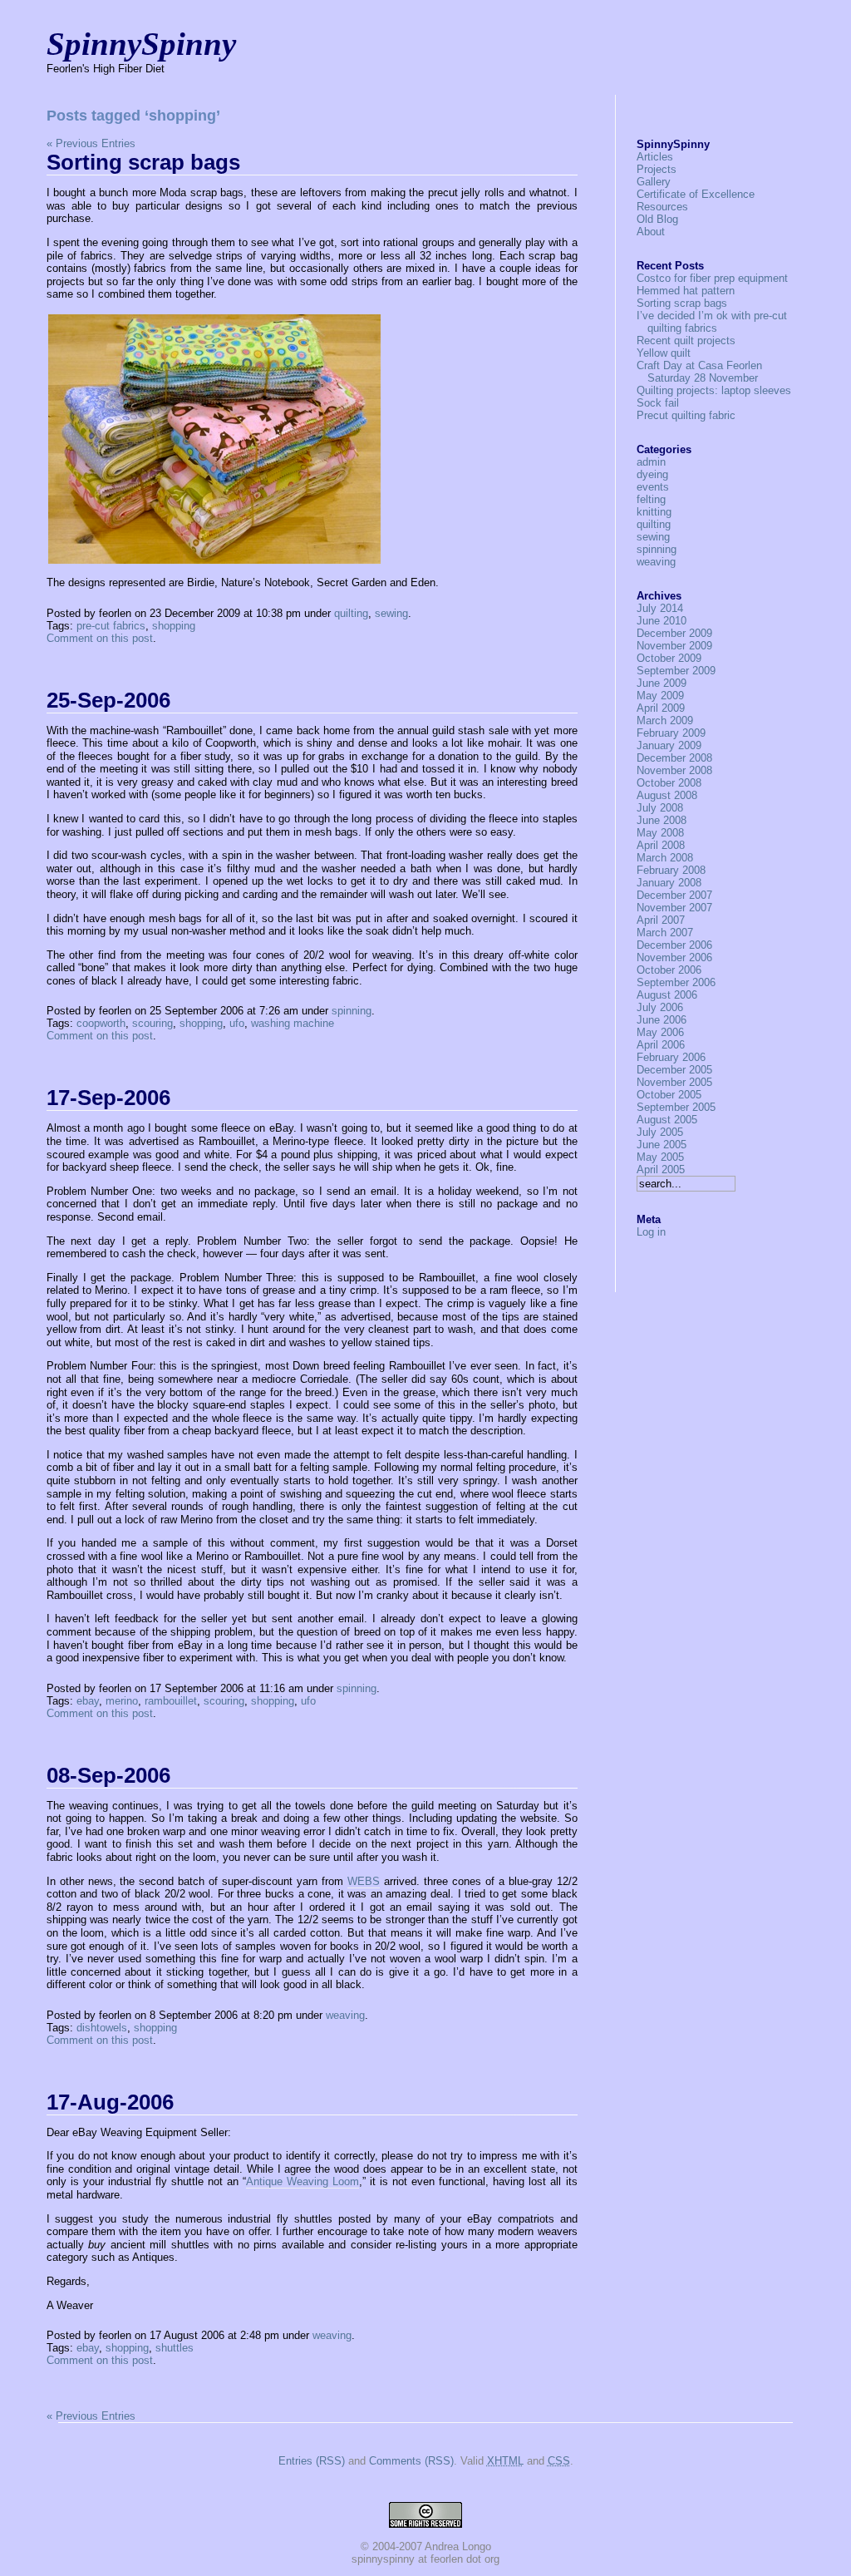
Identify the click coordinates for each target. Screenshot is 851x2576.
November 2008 (674, 770)
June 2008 (662, 820)
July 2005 (660, 1132)
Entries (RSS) (312, 2461)
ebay (88, 1701)
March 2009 (665, 720)
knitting (654, 512)
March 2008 (665, 858)
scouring (152, 1023)
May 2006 (660, 1032)
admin (651, 462)
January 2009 (669, 745)
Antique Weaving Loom (303, 2181)
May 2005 (660, 1157)
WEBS (364, 1881)
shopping (174, 626)
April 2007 (661, 920)
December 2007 (674, 895)
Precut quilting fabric (686, 415)
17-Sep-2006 (108, 1098)
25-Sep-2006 (108, 700)
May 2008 (660, 833)
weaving (345, 2015)
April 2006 (661, 1045)
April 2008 (661, 845)
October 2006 (669, 970)
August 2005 (667, 1120)
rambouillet (171, 1701)
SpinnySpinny (141, 44)
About (651, 232)
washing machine (293, 1023)
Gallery (654, 182)
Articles (655, 157)
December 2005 (674, 1070)
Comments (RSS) (411, 2461)
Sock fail (658, 403)
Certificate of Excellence (696, 194)
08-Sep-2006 (108, 1775)
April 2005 (661, 1170)
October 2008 (669, 783)
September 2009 (676, 671)
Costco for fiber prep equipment (712, 278)
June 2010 (662, 621)
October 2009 (669, 658)
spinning (352, 1011)
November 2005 (674, 1082)
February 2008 (671, 870)
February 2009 (671, 733)
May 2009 (660, 696)
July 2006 (660, 1007)
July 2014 (660, 608)
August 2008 (667, 795)
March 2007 (665, 933)
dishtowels (102, 2028)
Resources (662, 207)
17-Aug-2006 (110, 2102)
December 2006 (674, 945)
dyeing (652, 474)
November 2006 (674, 957)
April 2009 (661, 708)
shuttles (175, 2348)
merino (122, 1701)
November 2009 (674, 646)
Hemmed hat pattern (686, 291)
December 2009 (674, 633)
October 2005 (669, 1095)
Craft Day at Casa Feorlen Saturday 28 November (699, 372)
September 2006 (676, 982)
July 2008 (660, 808)
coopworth (101, 1023)
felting (651, 499)
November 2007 (674, 908)
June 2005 (662, 1145)
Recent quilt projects (686, 341)
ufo (237, 1023)
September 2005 (676, 1107)
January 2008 (669, 883)
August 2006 (667, 995)
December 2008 (674, 758)
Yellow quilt (664, 353)
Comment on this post (100, 638)
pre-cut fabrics (111, 626)
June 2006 (662, 1020)
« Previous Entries (91, 143)
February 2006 (671, 1057)
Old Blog (657, 219)
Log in (651, 1232)
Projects (657, 169)
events (653, 487)
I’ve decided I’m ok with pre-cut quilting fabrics (712, 322)
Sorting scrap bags (143, 162)
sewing (391, 613)
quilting (351, 613)
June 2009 (662, 683)
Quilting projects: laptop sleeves (714, 390)
